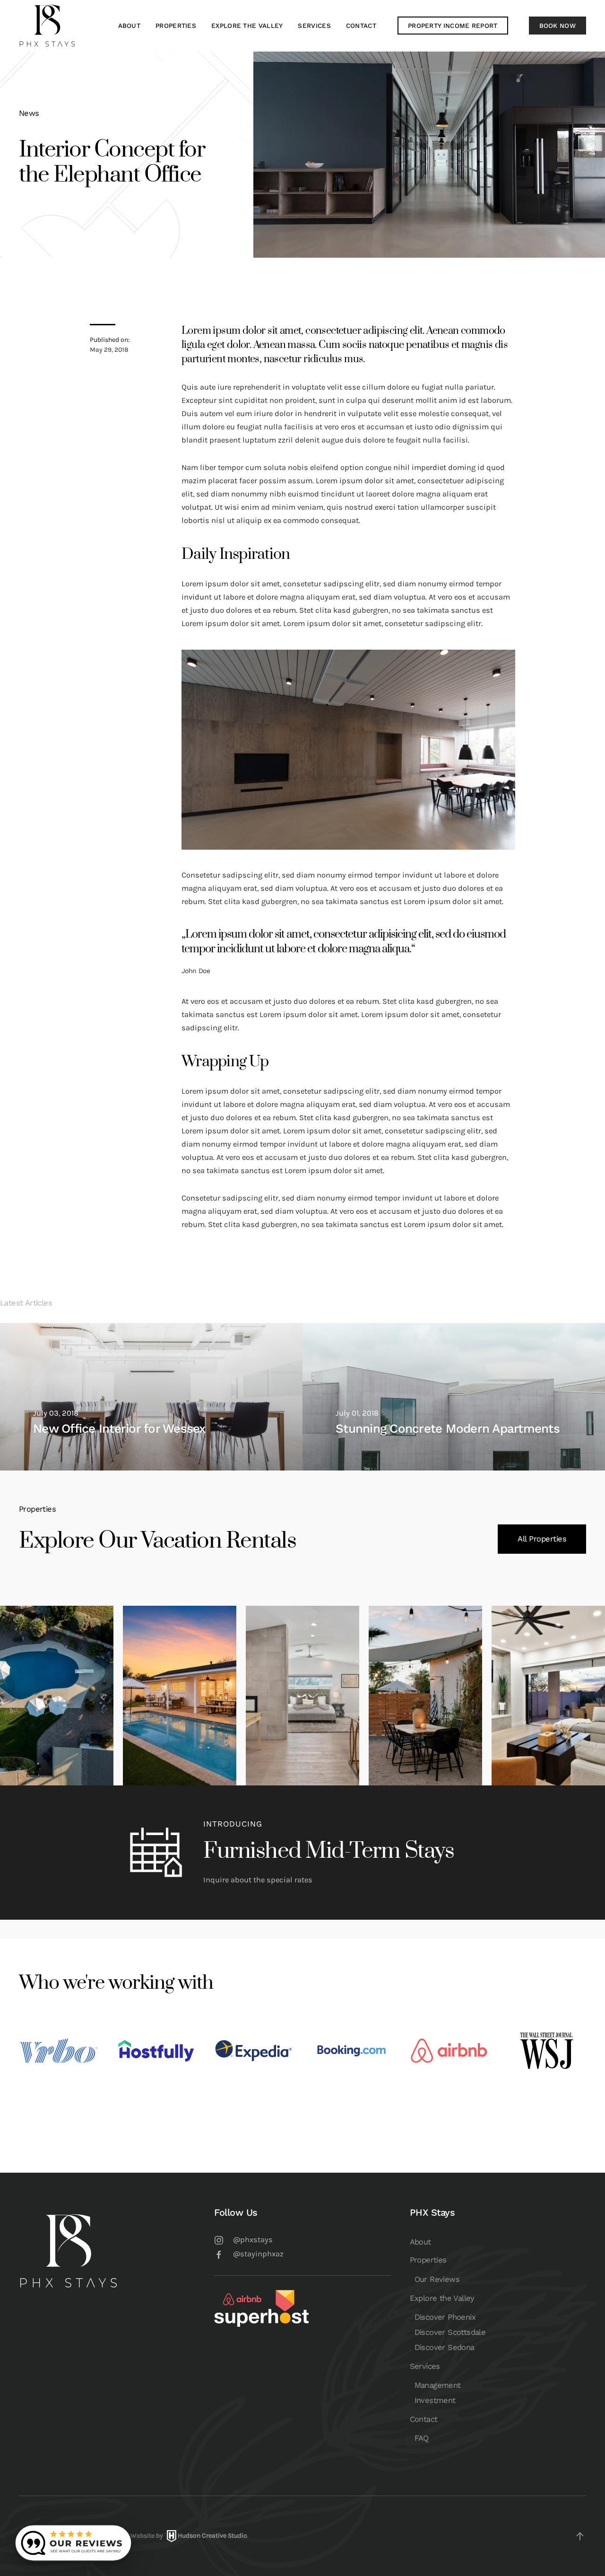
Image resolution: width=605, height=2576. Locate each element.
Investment (435, 2400)
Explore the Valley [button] (247, 26)
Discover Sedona (445, 2347)
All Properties (542, 1539)
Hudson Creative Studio (212, 2536)
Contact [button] (361, 26)
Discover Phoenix (445, 2317)
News (29, 113)
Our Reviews (437, 2279)
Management (438, 2385)
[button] (580, 2536)
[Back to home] (47, 26)
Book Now (557, 26)
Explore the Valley (442, 2298)
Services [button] (314, 26)
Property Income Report (453, 26)
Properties (428, 2260)
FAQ (422, 2438)
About (130, 26)
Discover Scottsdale (450, 2332)
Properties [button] (176, 26)
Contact (424, 2419)
